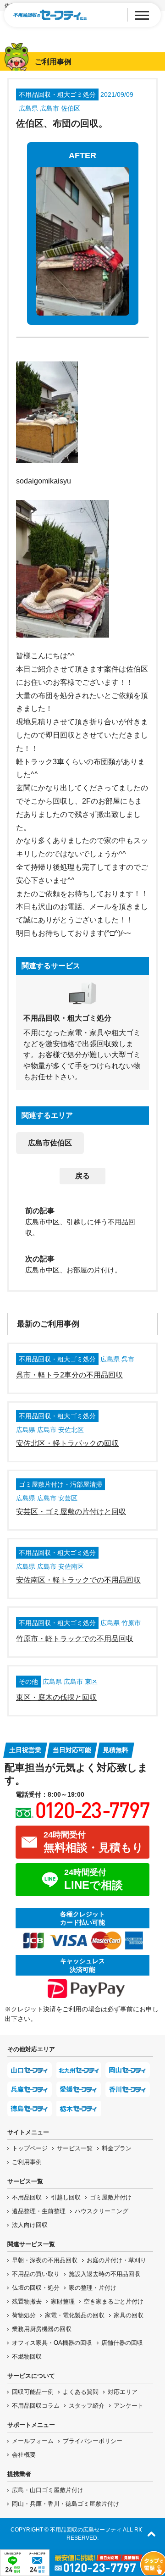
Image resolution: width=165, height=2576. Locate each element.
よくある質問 (81, 2392)
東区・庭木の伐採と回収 (56, 1697)
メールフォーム (33, 2441)
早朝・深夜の (45, 2260)
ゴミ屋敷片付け (111, 2197)
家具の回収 (129, 2315)
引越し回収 (66, 2197)
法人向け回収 (30, 2225)
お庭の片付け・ (116, 2260)
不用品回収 (27, 2197)
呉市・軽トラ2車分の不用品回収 (69, 1375)
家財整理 (63, 2301)
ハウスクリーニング (102, 2211)
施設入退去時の (104, 2274)
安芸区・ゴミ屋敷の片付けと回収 (71, 1512)
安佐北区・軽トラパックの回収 (67, 1443)
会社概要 (24, 2455)
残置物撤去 (27, 2301)
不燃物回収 (27, 2357)
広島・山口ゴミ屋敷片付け (48, 2490)
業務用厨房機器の (42, 2329)
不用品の (36, 2274)
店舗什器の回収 (122, 2343)
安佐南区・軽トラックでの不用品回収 (78, 1580)
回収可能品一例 (33, 2392)
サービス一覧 (75, 2148)
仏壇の (36, 2288)
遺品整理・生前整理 (39, 2211)
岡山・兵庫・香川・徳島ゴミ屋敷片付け (66, 2504)
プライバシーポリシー (93, 2441)
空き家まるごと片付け (114, 2301)
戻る (82, 1176)
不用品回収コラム (36, 2406)
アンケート (129, 2406)
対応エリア (123, 2392)
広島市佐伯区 (50, 1143)
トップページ (30, 2148)
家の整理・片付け (93, 2288)
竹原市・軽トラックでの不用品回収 (75, 1639)
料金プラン (117, 2148)
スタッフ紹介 (87, 2406)
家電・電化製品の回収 (75, 2315)
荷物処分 (24, 2315)
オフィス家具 (52, 2343)
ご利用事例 (27, 2162)
